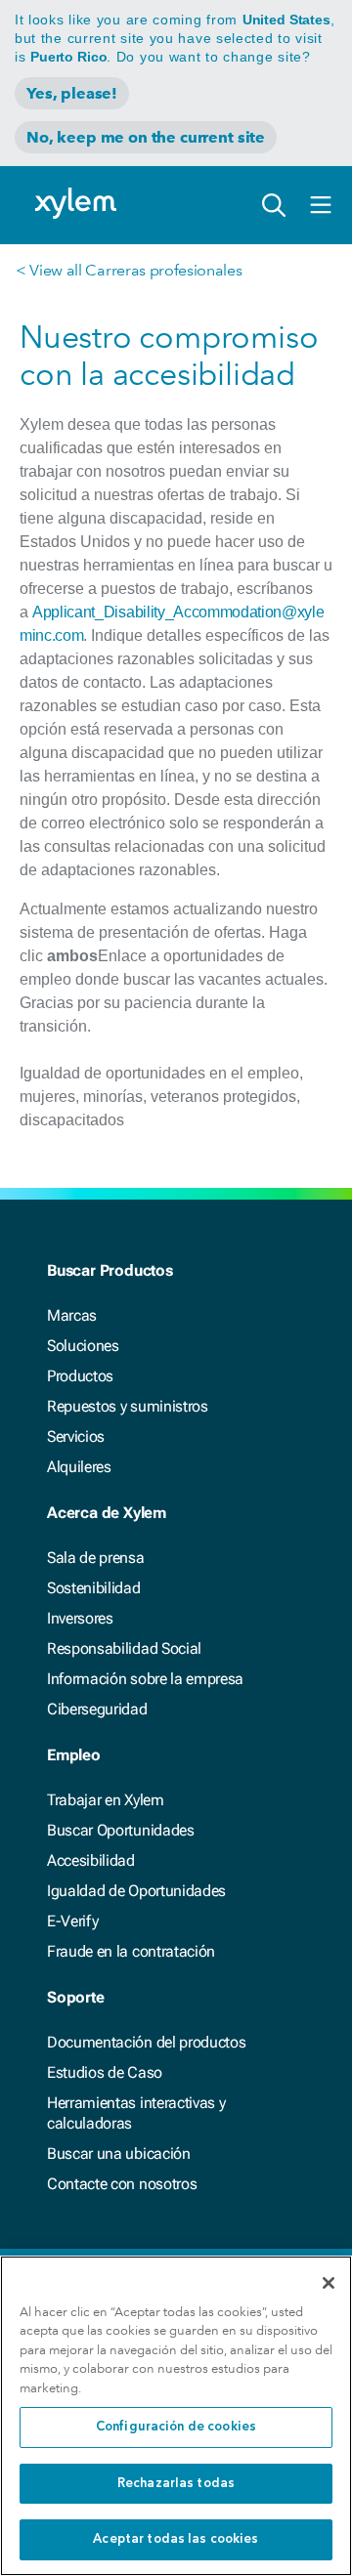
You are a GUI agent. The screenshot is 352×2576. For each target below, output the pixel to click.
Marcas (72, 1315)
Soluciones (83, 1346)
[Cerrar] (329, 2283)
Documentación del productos (146, 2042)
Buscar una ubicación (119, 2154)
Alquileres (79, 1467)
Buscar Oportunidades (121, 1830)
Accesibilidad (91, 1860)
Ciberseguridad (97, 1709)
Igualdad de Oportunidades (136, 1891)
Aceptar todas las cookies (176, 2539)
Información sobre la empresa (145, 1679)
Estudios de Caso (105, 2072)
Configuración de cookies (176, 2427)
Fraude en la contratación (131, 1951)
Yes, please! (72, 93)
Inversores (80, 1618)
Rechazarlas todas (176, 2484)
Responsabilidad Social (124, 1648)
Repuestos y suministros (128, 1406)
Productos (80, 1376)
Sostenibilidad (94, 1588)
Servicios (76, 1436)
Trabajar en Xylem (106, 1800)
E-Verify (72, 1921)
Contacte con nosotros (122, 2184)
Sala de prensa (96, 1558)
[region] (176, 2416)
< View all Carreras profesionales (129, 270)
